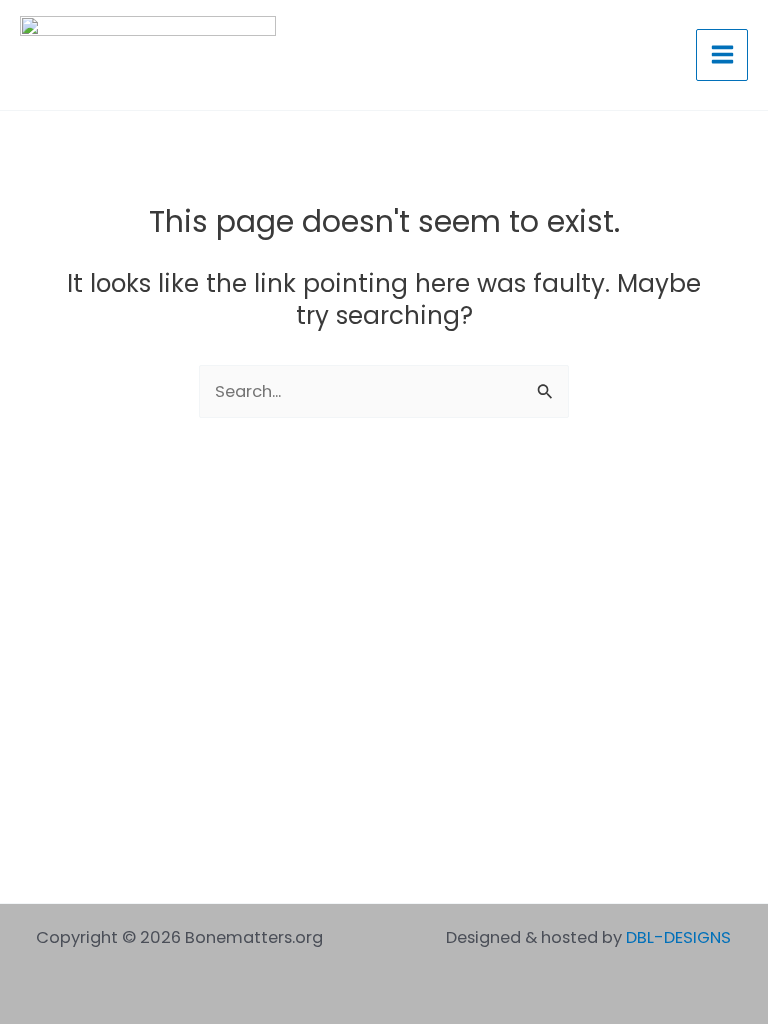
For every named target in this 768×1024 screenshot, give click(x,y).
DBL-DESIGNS (678, 937)
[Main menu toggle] (722, 55)
